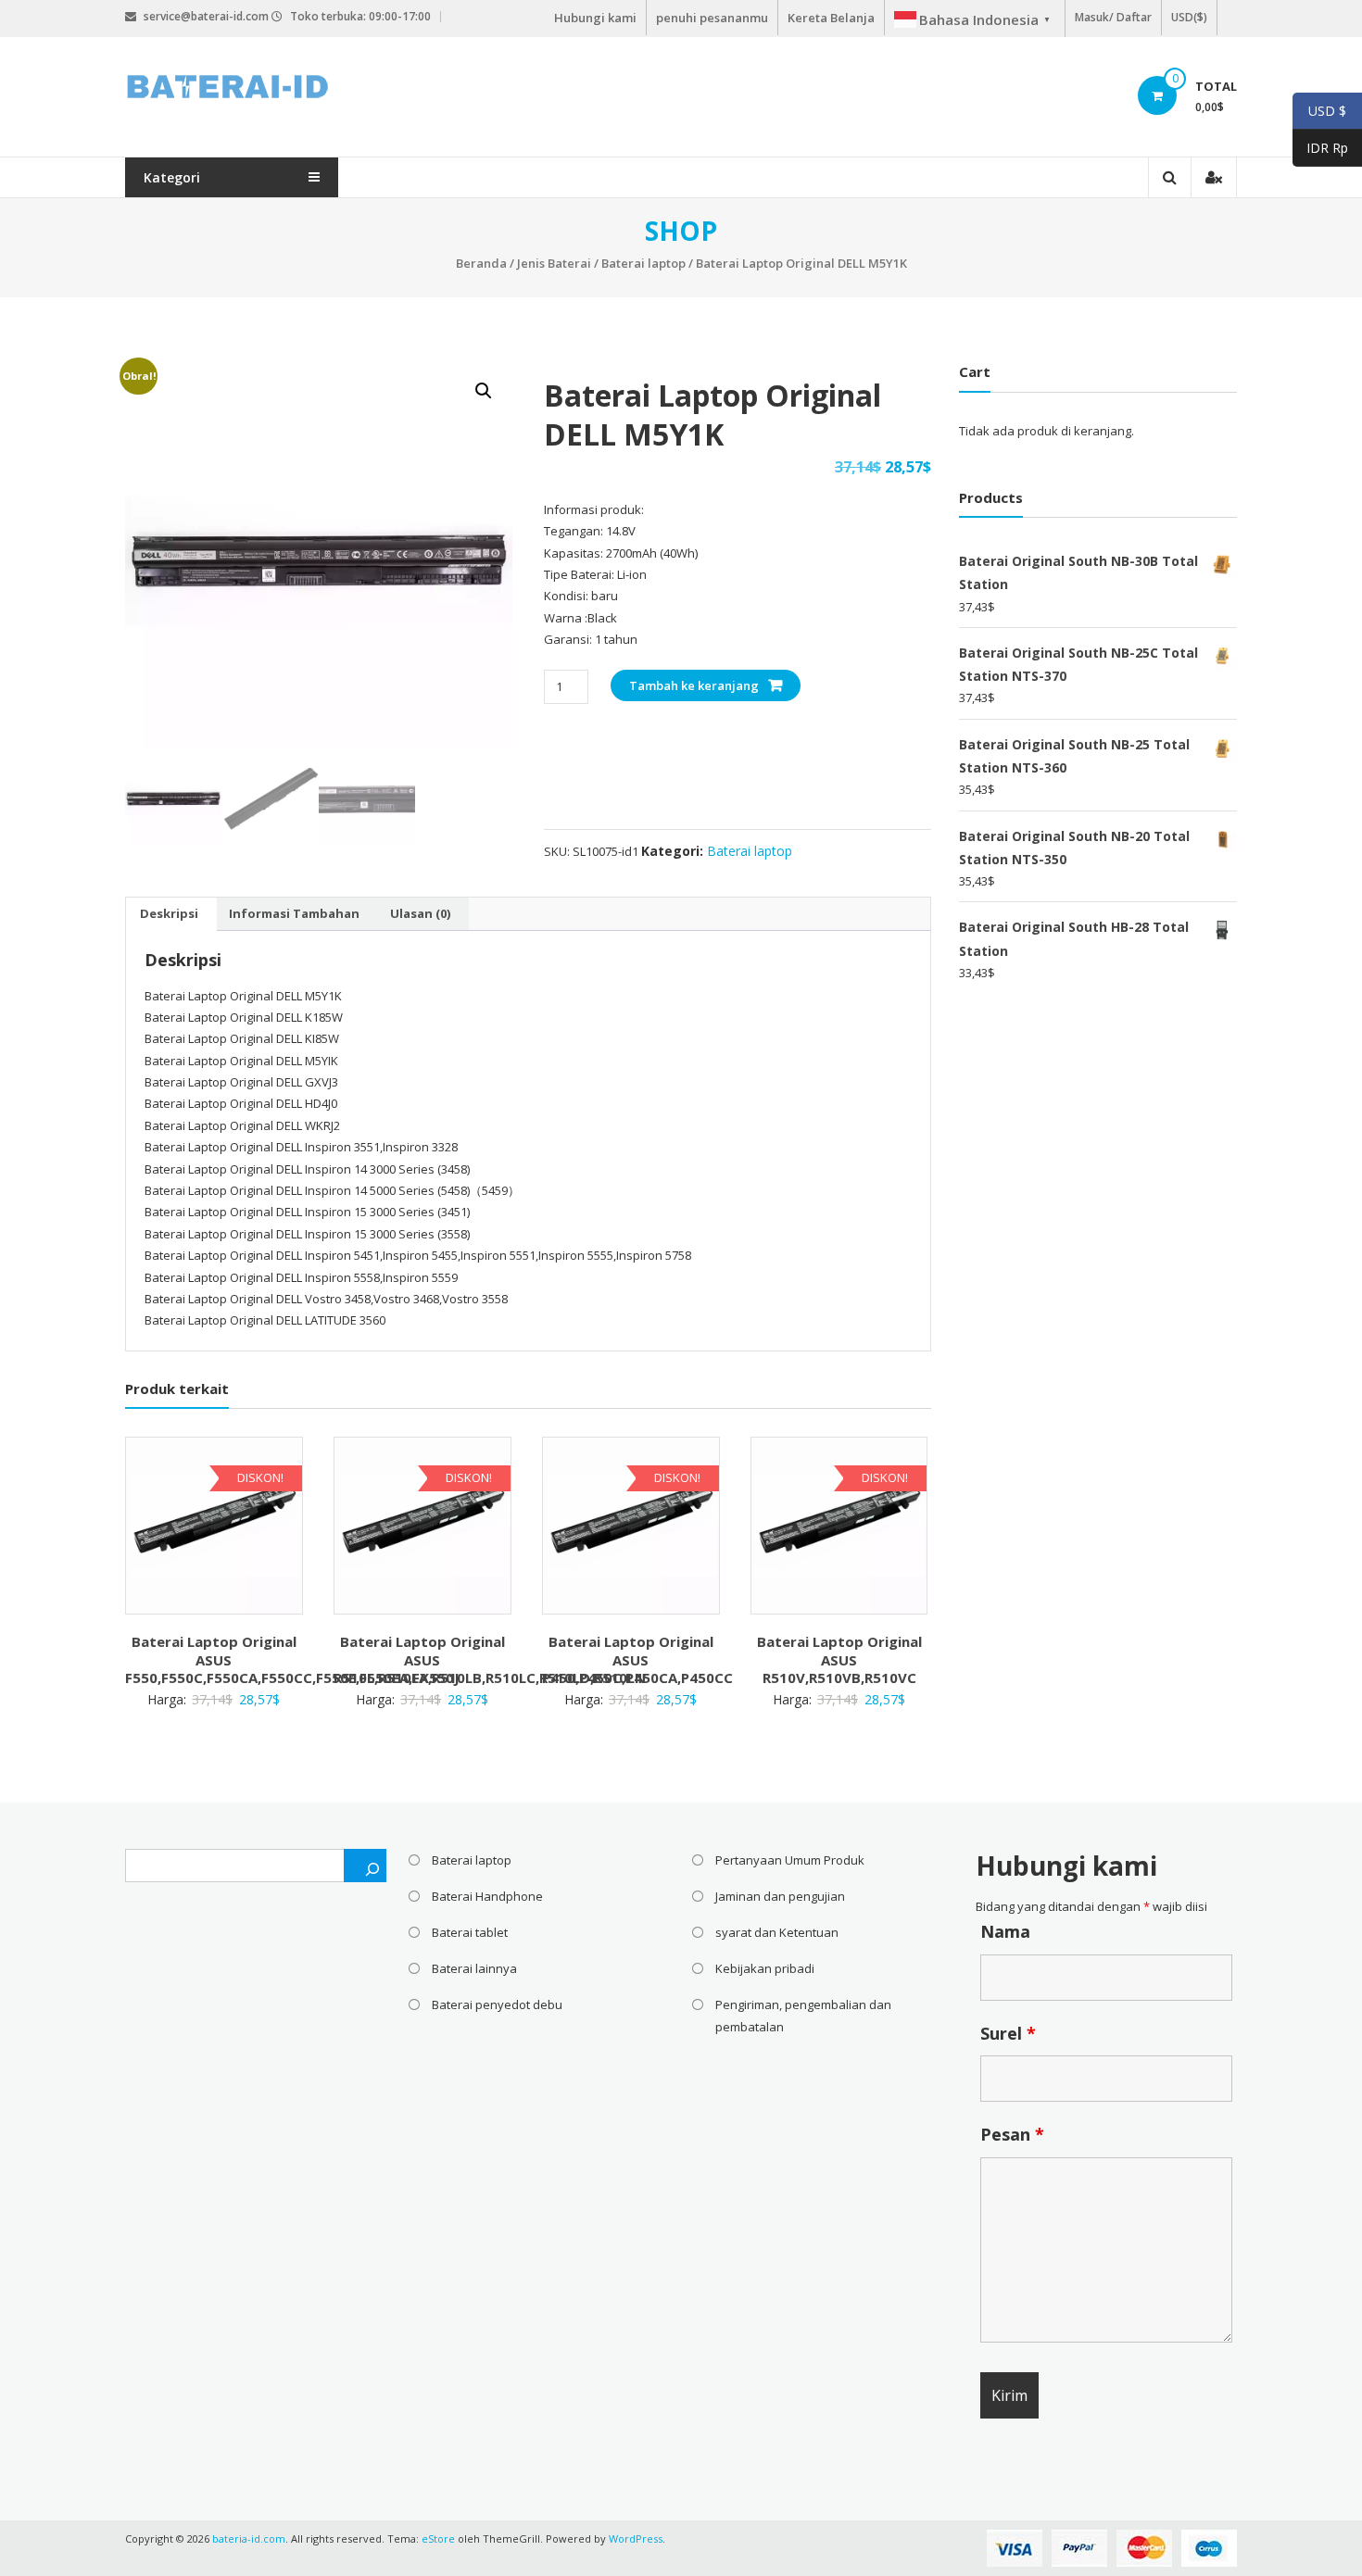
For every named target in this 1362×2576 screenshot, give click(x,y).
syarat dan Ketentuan (777, 1932)
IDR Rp (1320, 148)
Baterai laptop (643, 263)
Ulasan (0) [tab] (420, 913)
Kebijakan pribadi (765, 1968)
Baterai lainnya (474, 1968)
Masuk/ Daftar (1113, 17)
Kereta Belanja (831, 18)
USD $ (1319, 111)
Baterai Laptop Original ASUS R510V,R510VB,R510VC (839, 1659)
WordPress (636, 2538)
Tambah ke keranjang (694, 685)
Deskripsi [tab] (169, 913)
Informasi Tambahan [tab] (294, 913)
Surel (1008, 2033)
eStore (438, 2538)
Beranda (481, 263)
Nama (1005, 1931)
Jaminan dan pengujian (780, 1896)
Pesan (1012, 2134)
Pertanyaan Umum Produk (790, 1860)
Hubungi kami (595, 18)
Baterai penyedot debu (497, 2004)
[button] (484, 391)
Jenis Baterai (554, 263)
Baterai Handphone (487, 1896)
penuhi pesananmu (712, 18)
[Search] (365, 1866)
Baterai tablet (470, 1932)
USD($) (1189, 17)
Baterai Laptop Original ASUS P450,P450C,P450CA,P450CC (637, 1659)
